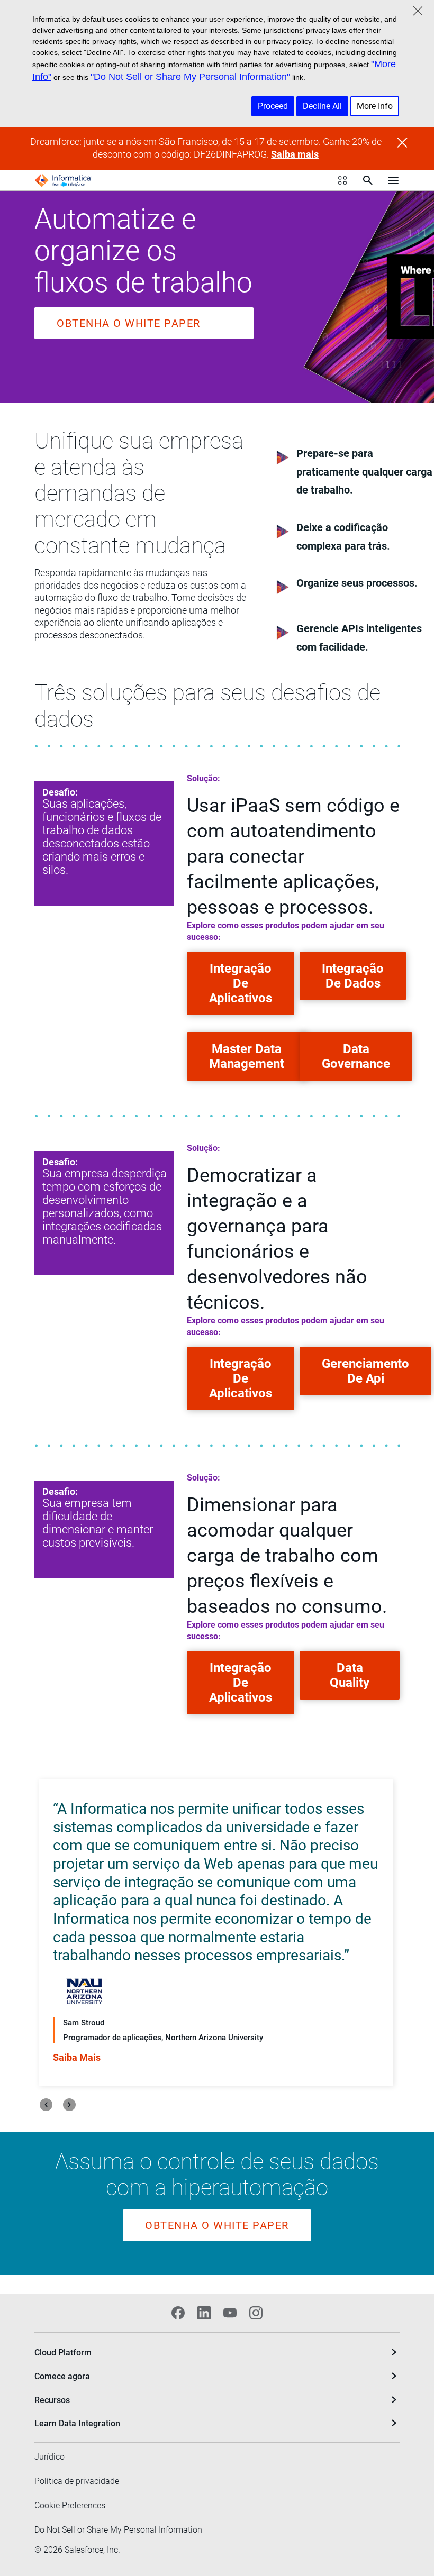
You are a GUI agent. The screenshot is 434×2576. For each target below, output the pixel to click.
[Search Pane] (368, 180)
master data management (247, 1056)
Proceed (273, 106)
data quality (350, 1675)
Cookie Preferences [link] (70, 2505)
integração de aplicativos (241, 983)
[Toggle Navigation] (393, 180)
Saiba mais (295, 154)
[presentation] (46, 2105)
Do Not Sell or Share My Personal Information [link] (118, 2530)
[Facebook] (178, 2313)
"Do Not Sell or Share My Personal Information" (190, 77)
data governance (356, 1056)
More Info (375, 106)
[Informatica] (63, 180)
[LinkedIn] (204, 2313)
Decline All (322, 106)
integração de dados (353, 976)
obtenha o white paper (129, 323)
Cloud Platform (63, 2353)
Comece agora (62, 2376)
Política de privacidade (77, 2481)
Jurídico (49, 2457)
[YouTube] (230, 2313)
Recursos (52, 2400)
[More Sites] (342, 180)
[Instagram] (256, 2313)
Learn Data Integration (77, 2423)
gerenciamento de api (365, 1371)
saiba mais (77, 2057)
